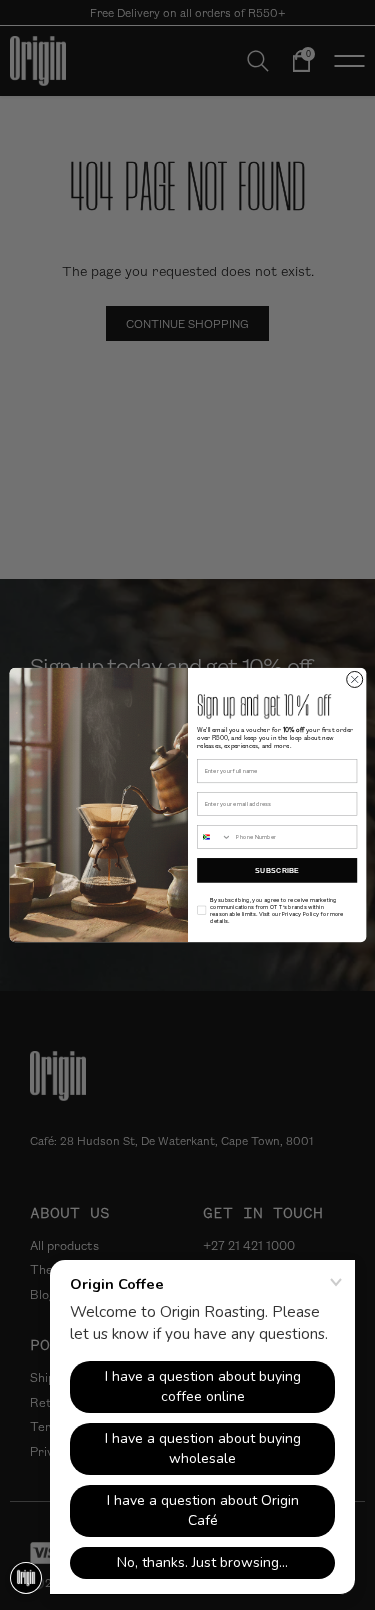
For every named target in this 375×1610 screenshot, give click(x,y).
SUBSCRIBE (276, 870)
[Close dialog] (354, 679)
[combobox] (214, 837)
